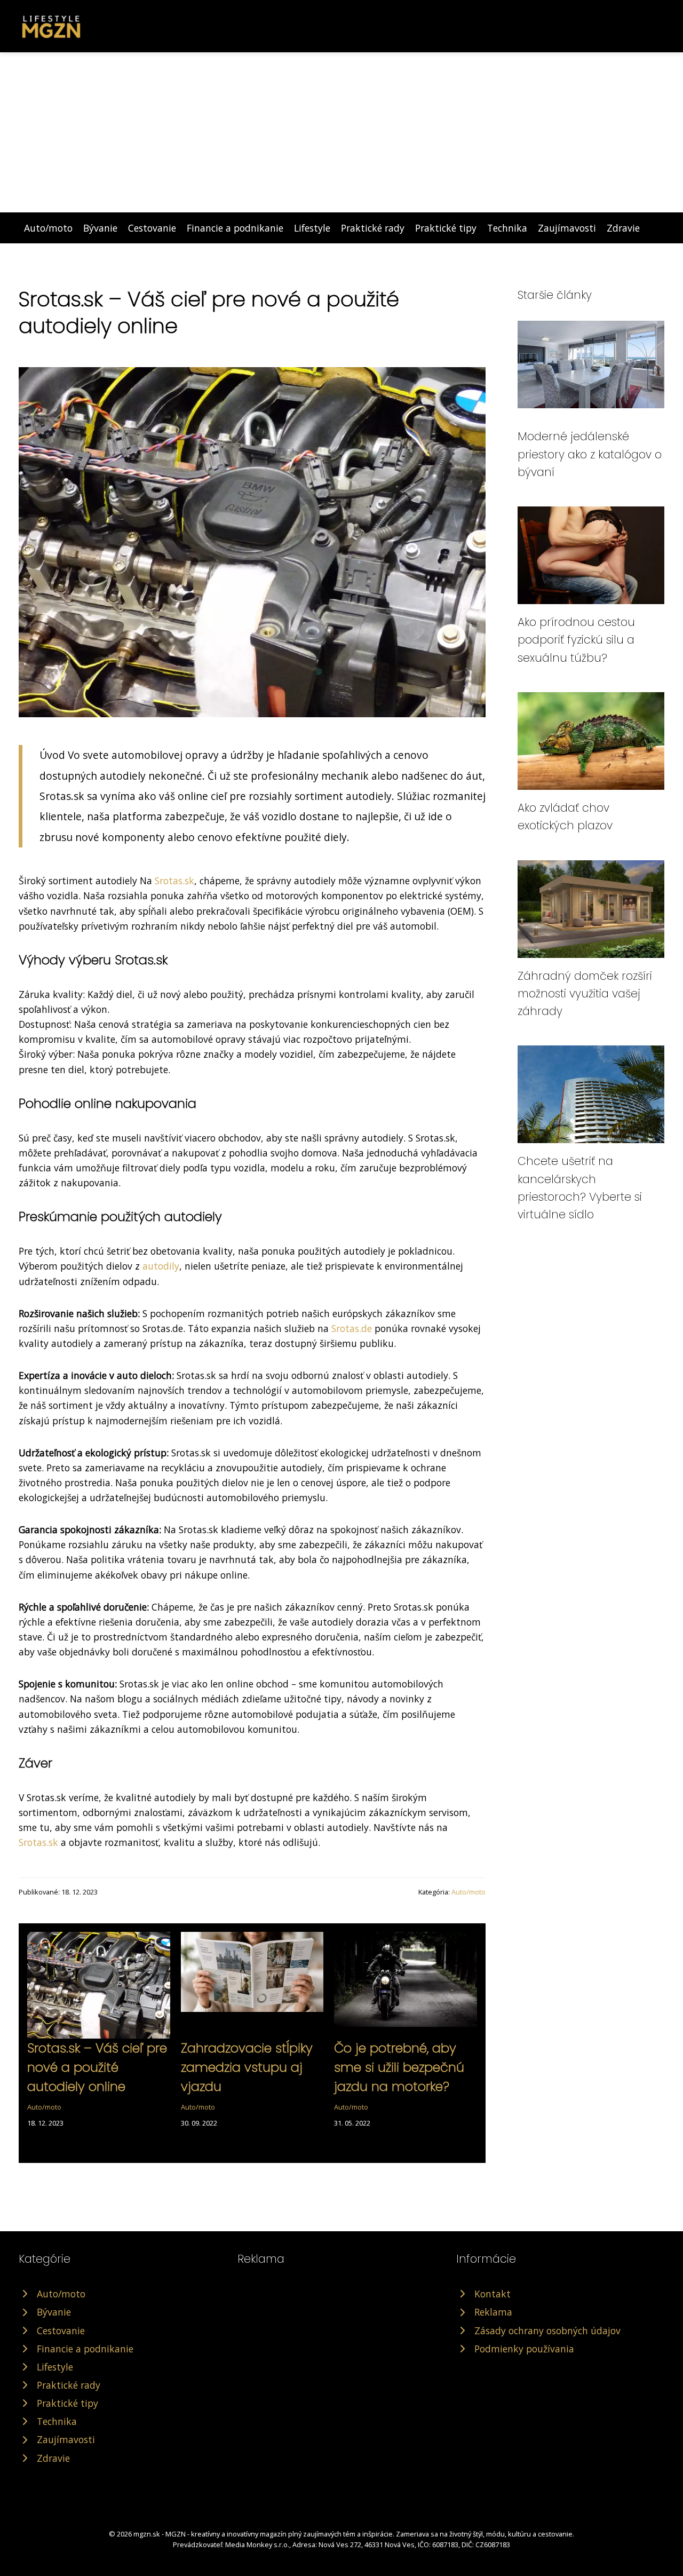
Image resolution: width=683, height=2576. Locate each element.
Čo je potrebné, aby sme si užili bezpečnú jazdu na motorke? (399, 2067)
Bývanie (100, 228)
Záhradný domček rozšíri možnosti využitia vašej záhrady (585, 994)
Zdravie (623, 228)
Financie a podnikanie (235, 228)
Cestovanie (152, 228)
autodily (161, 1266)
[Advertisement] (341, 132)
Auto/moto (48, 228)
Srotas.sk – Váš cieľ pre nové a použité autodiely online (97, 2067)
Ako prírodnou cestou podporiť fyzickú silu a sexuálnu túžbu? (576, 640)
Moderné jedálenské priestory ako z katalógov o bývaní (590, 454)
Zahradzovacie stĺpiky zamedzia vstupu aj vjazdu (247, 2067)
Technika (507, 228)
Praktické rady (373, 228)
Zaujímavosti (567, 228)
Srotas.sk (174, 881)
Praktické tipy (446, 228)
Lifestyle (312, 228)
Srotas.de (352, 1328)
